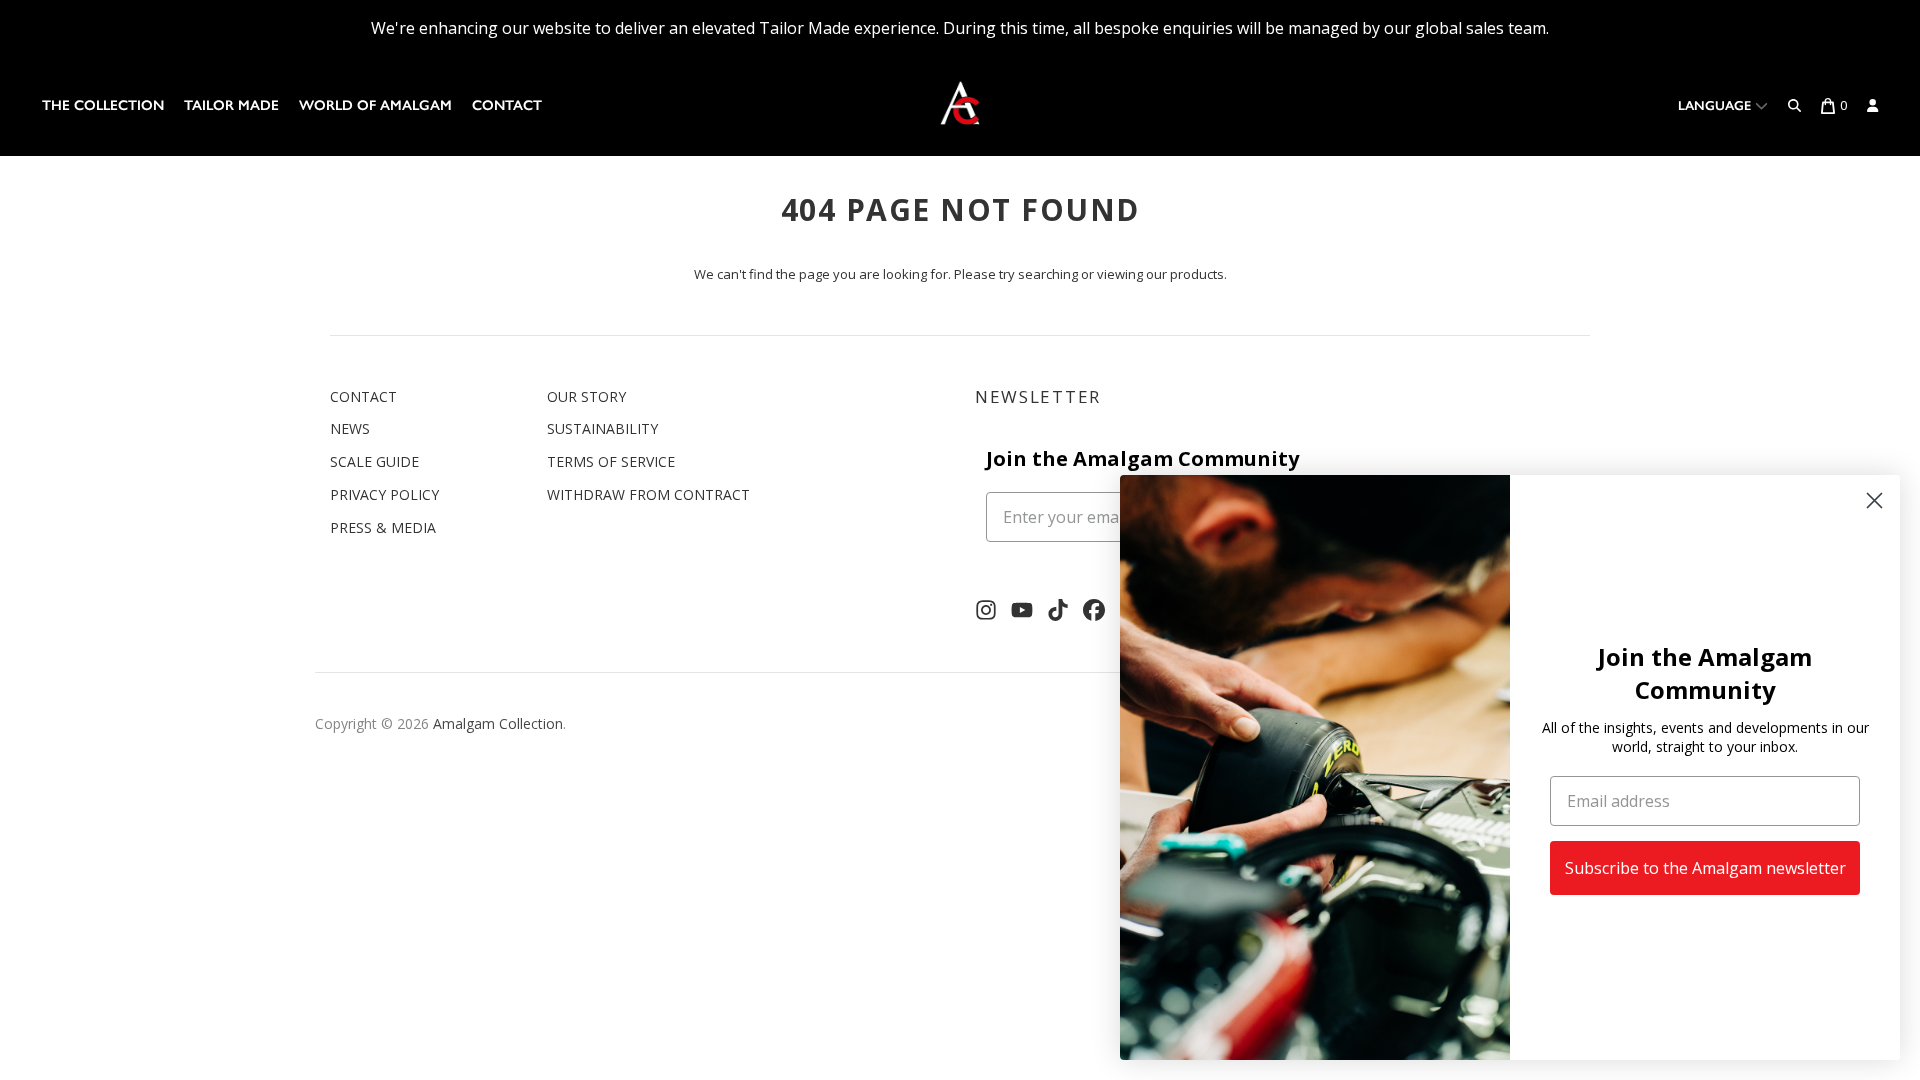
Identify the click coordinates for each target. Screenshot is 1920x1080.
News (350, 428)
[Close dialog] (1874, 500)
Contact (507, 105)
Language (1716, 105)
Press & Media (383, 527)
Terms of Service (611, 461)
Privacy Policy (384, 494)
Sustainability (602, 428)
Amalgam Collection (498, 723)
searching (1048, 274)
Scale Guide (374, 461)
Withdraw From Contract (648, 494)
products (1197, 274)
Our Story (586, 396)
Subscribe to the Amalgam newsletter (1705, 868)
